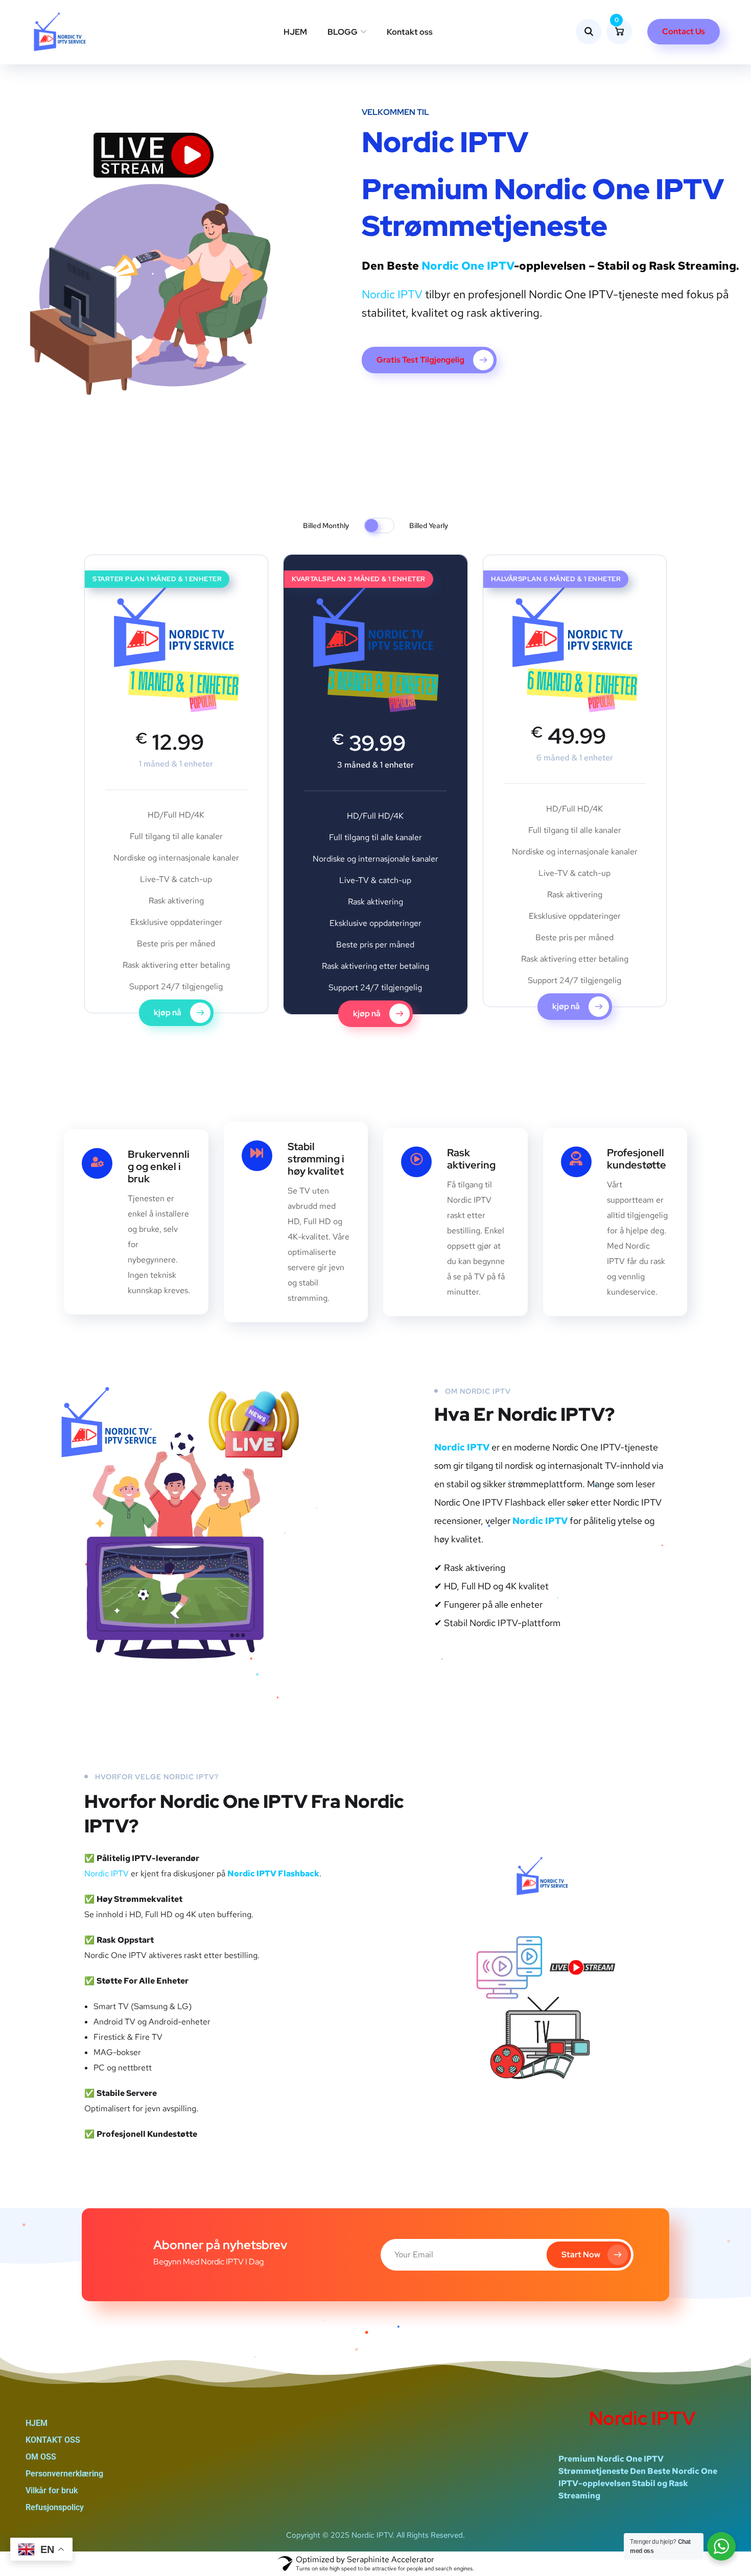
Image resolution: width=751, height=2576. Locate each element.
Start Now (581, 2255)
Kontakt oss (410, 32)
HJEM (295, 32)
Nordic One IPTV (468, 266)
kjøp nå (168, 1012)
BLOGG (343, 32)
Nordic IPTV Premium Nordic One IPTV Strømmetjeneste (543, 184)
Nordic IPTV (392, 294)
